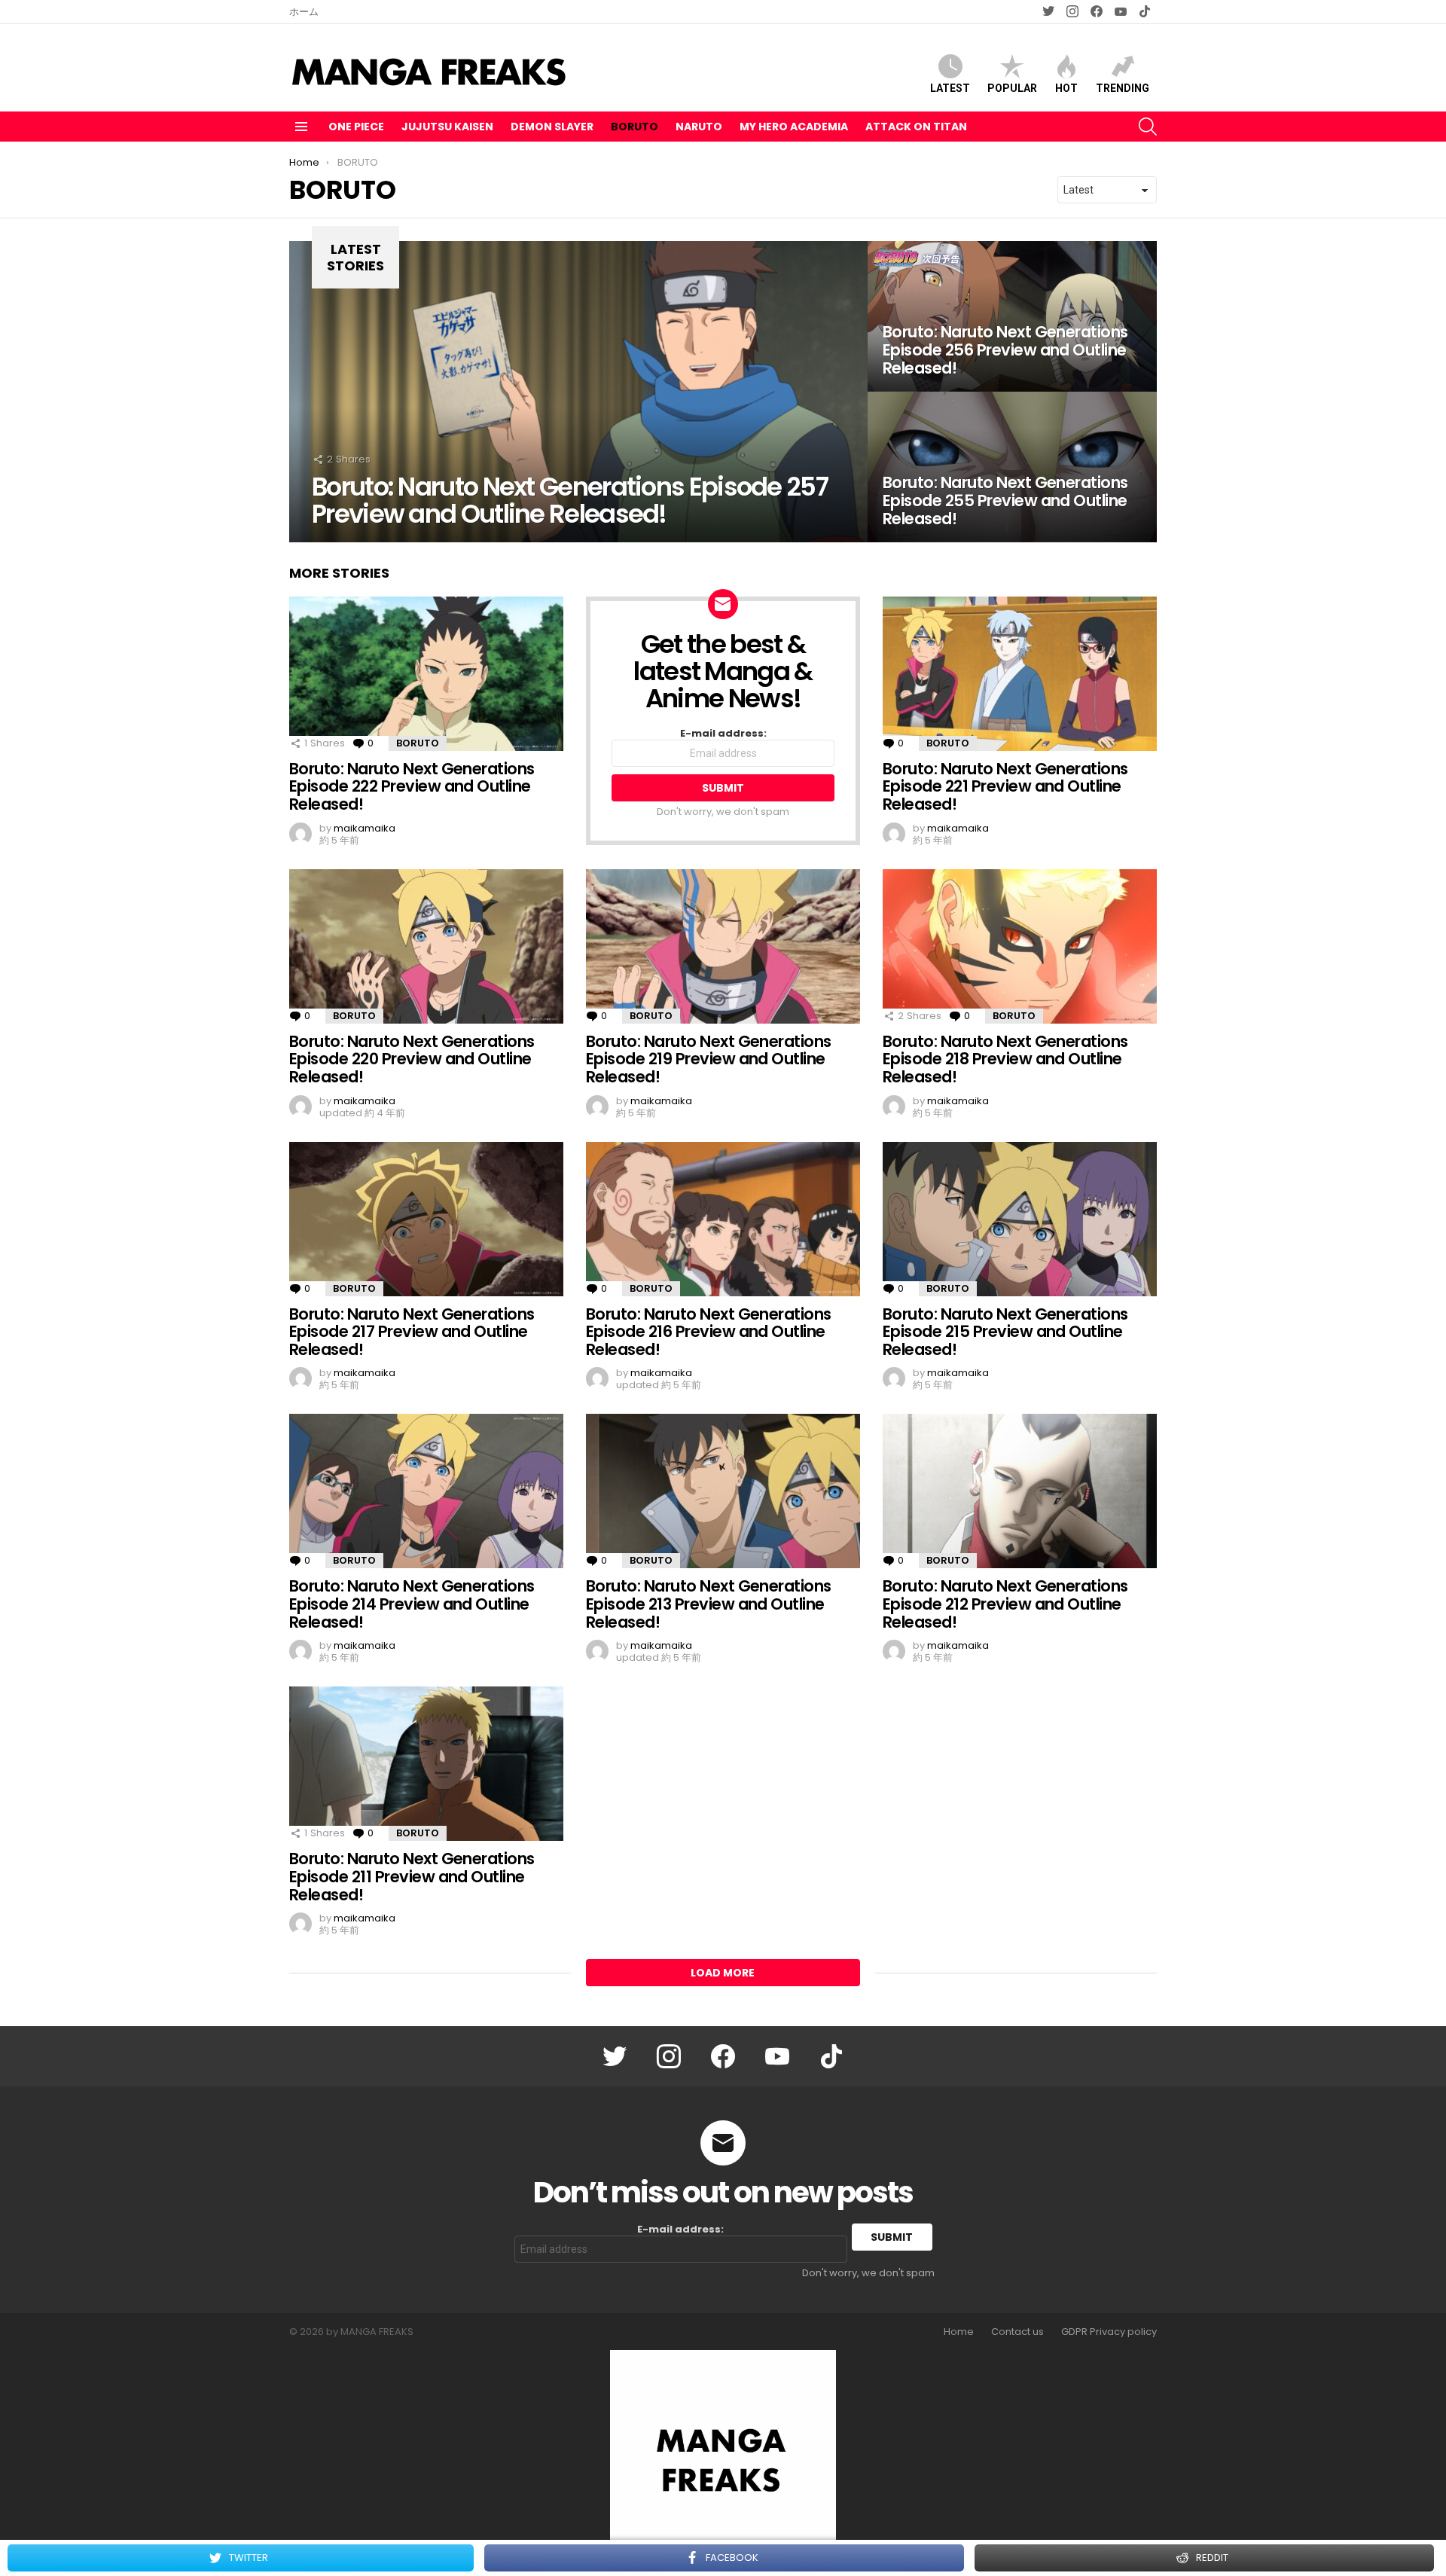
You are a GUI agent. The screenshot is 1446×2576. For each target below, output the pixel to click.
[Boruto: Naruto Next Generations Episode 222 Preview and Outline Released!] (426, 674)
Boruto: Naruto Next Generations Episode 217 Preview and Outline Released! (412, 1332)
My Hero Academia (794, 127)
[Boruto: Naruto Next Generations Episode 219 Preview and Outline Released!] (723, 946)
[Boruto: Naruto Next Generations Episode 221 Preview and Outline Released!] (1020, 674)
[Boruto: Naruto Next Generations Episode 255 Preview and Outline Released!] (1012, 467)
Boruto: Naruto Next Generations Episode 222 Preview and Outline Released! (412, 786)
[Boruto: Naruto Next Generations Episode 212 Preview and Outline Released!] (1020, 1491)
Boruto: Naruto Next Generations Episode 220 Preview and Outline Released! (412, 1059)
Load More (723, 1973)
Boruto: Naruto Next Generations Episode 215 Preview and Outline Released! (1005, 1332)
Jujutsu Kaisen (447, 127)
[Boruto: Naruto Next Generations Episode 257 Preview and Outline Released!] (578, 392)
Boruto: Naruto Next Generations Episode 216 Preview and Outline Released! (709, 1332)
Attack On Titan (916, 127)
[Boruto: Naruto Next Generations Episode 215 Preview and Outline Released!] (1020, 1219)
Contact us (1017, 2332)
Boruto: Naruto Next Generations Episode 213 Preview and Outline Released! (709, 1604)
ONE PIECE (356, 127)
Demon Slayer (552, 127)
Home (959, 2332)
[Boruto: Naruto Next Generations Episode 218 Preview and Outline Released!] (1020, 946)
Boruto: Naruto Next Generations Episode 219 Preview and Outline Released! (709, 1059)
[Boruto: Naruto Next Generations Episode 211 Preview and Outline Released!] (426, 1764)
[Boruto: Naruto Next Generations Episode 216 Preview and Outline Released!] (723, 1219)
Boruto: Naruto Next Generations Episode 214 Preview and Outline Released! (412, 1604)
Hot (1066, 88)
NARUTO (699, 127)
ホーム (304, 12)
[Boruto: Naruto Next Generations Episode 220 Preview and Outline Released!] (426, 946)
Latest (950, 88)
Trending (1123, 88)
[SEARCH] (1148, 127)
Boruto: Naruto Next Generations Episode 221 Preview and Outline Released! (1005, 786)
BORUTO (635, 127)
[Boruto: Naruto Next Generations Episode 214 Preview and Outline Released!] (426, 1491)
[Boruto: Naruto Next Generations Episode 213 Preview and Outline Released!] (723, 1491)
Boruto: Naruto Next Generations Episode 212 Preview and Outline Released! (1005, 1604)
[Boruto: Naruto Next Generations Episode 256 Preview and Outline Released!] (1012, 316)
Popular (1012, 88)
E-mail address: (723, 734)
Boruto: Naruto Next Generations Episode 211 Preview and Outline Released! (412, 1876)
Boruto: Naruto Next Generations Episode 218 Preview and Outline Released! (1005, 1059)
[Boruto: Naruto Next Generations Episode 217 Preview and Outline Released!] (426, 1219)
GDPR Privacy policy (1109, 2332)
